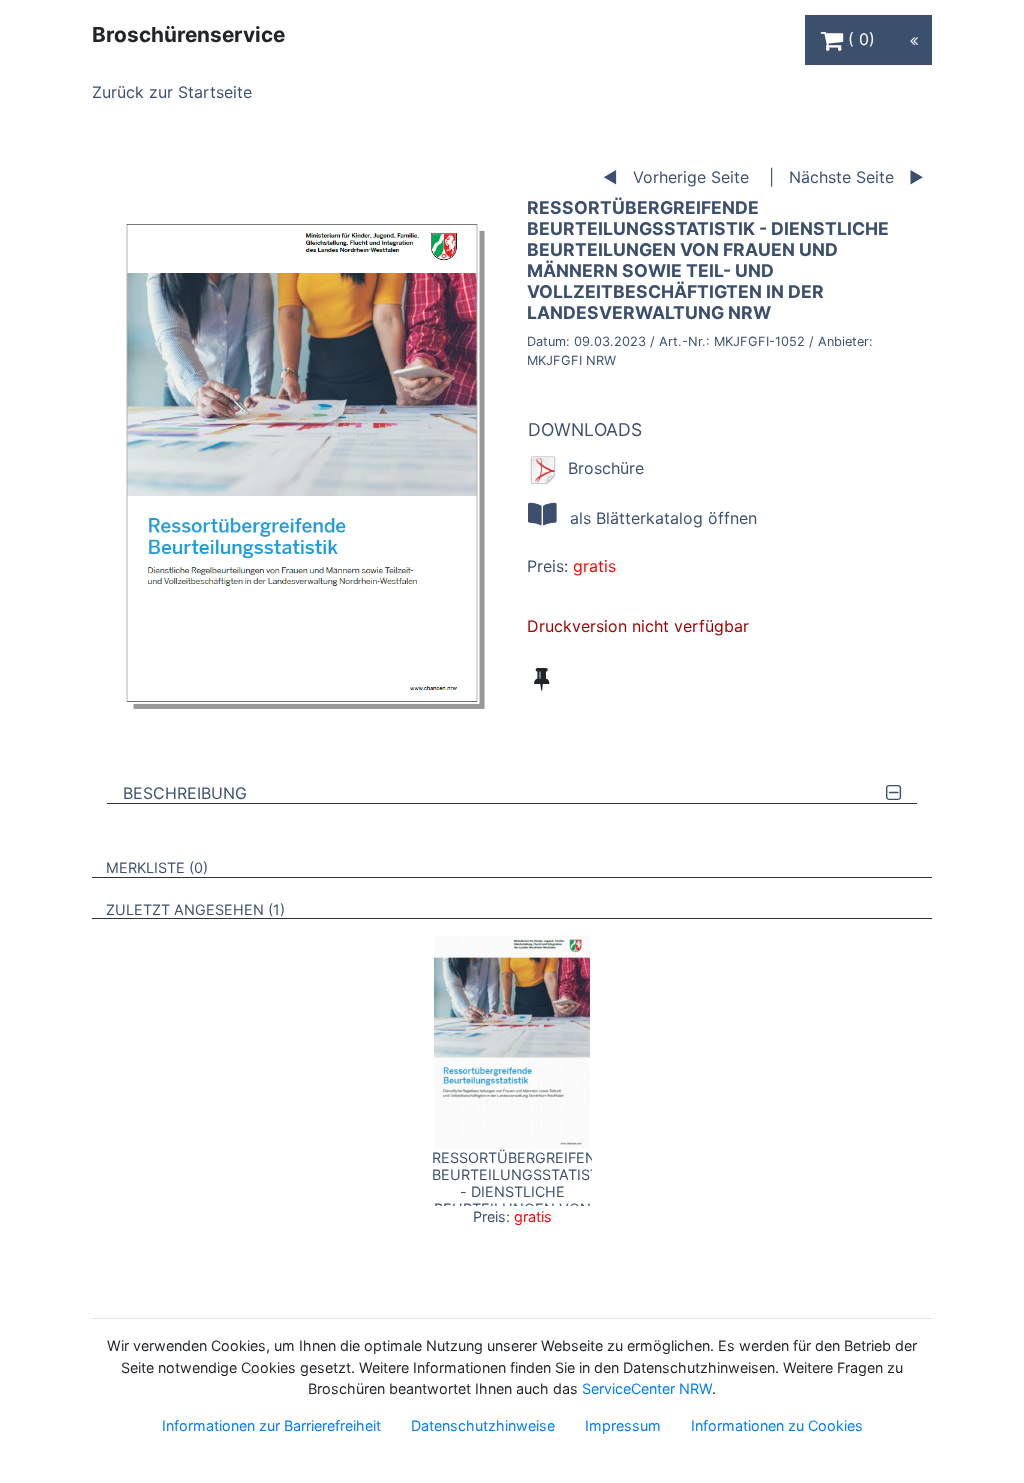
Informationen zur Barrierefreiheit (271, 1425)
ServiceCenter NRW (647, 1388)
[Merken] (541, 679)
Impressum (623, 1425)
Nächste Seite (841, 177)
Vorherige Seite (691, 177)
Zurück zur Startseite (172, 92)
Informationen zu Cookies (777, 1425)
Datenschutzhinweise (483, 1425)
